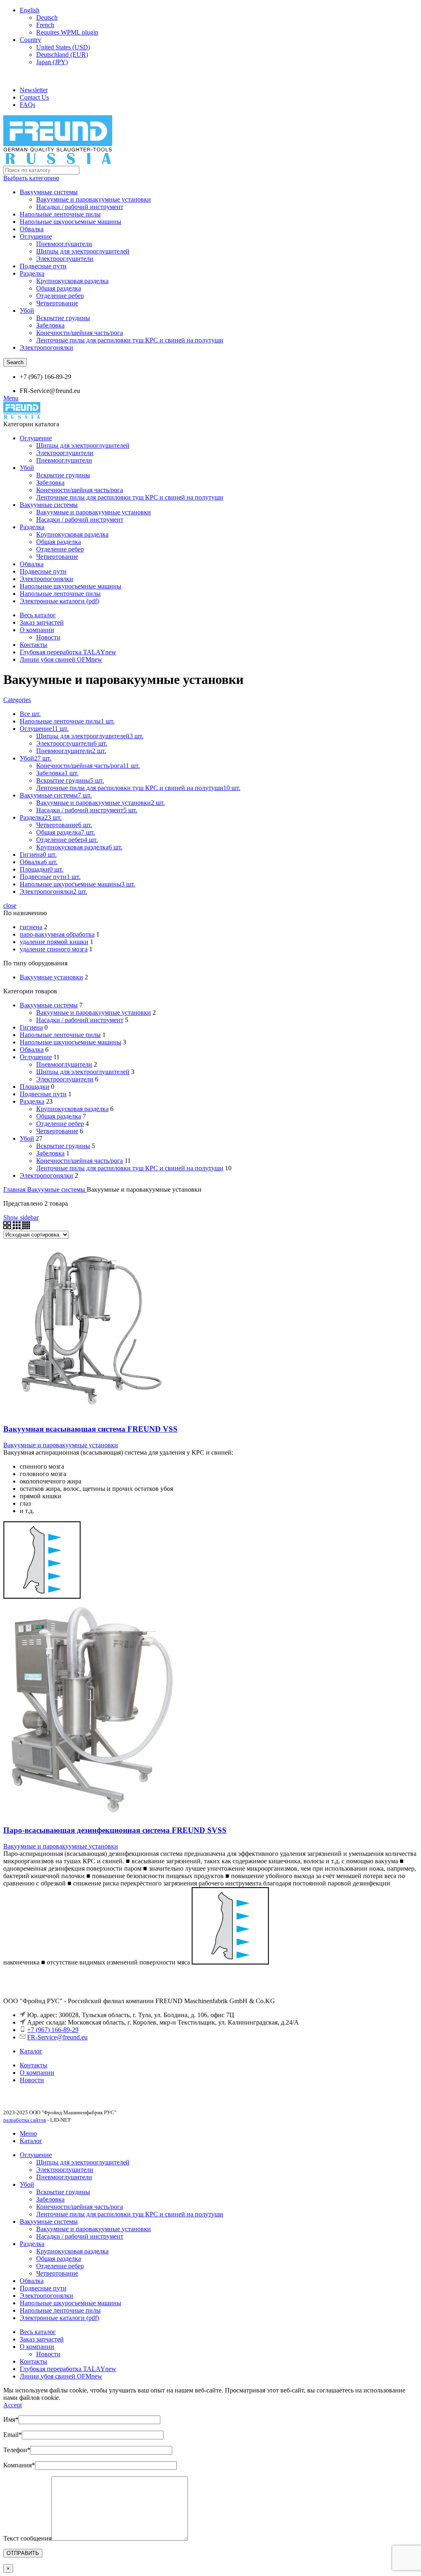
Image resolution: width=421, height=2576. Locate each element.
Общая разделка (59, 288)
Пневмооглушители (64, 244)
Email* (13, 2435)
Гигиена (31, 1027)
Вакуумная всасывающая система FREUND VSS (90, 1429)
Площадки (35, 1087)
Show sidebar (21, 1217)
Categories (17, 700)
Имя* (11, 2419)
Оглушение (36, 236)
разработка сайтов (25, 2120)
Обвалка (32, 229)
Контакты (34, 2065)
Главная (15, 1189)
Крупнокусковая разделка (72, 281)
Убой (27, 310)
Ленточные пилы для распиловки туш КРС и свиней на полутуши (130, 340)
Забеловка (50, 325)
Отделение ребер (60, 296)
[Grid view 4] (26, 1227)
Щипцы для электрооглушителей (83, 251)
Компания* (19, 2465)
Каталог (31, 2051)
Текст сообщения (27, 2538)
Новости (48, 637)
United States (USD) (63, 47)
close (10, 906)
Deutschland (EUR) (62, 55)
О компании (37, 2073)
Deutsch (47, 17)
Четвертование (57, 303)
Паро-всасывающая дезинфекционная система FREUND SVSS (115, 1830)
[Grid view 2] (8, 1227)
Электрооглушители (65, 259)
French (45, 25)
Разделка (32, 273)
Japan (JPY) (52, 62)
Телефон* (17, 2450)
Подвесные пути (43, 266)
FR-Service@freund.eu (57, 2037)
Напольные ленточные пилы (60, 214)
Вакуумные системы (49, 192)
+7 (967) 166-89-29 (53, 2030)
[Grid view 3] (17, 1227)
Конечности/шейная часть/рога (80, 333)
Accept (13, 2405)
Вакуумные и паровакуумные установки (94, 199)
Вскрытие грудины (63, 318)
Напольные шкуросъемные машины (71, 222)
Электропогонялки (46, 348)
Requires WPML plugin (67, 32)
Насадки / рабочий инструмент (80, 207)
